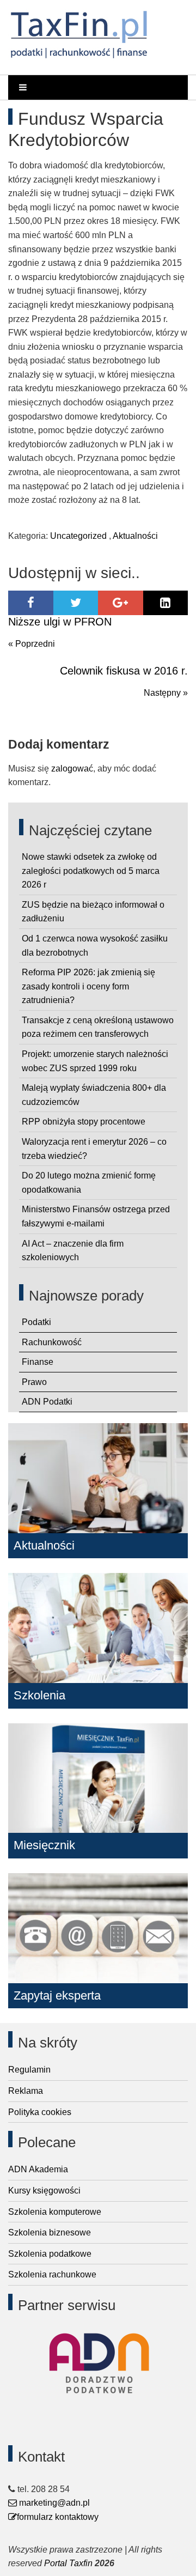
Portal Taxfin (68, 2563)
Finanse (38, 1362)
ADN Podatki (47, 1402)
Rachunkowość (52, 1342)
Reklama (26, 2091)
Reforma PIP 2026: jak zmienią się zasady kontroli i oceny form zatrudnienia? (88, 986)
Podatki (36, 1322)
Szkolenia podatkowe (50, 2254)
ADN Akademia (38, 2169)
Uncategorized (78, 536)
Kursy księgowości (44, 2191)
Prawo (34, 1382)
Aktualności (135, 536)
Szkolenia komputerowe (55, 2212)
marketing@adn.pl (53, 2503)
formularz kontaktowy (58, 2517)
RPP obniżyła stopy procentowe (84, 1122)
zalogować (72, 768)
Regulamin (29, 2070)
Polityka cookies (40, 2112)
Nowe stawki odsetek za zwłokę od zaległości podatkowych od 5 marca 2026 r (91, 871)
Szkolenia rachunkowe (52, 2274)
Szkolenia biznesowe (50, 2232)
